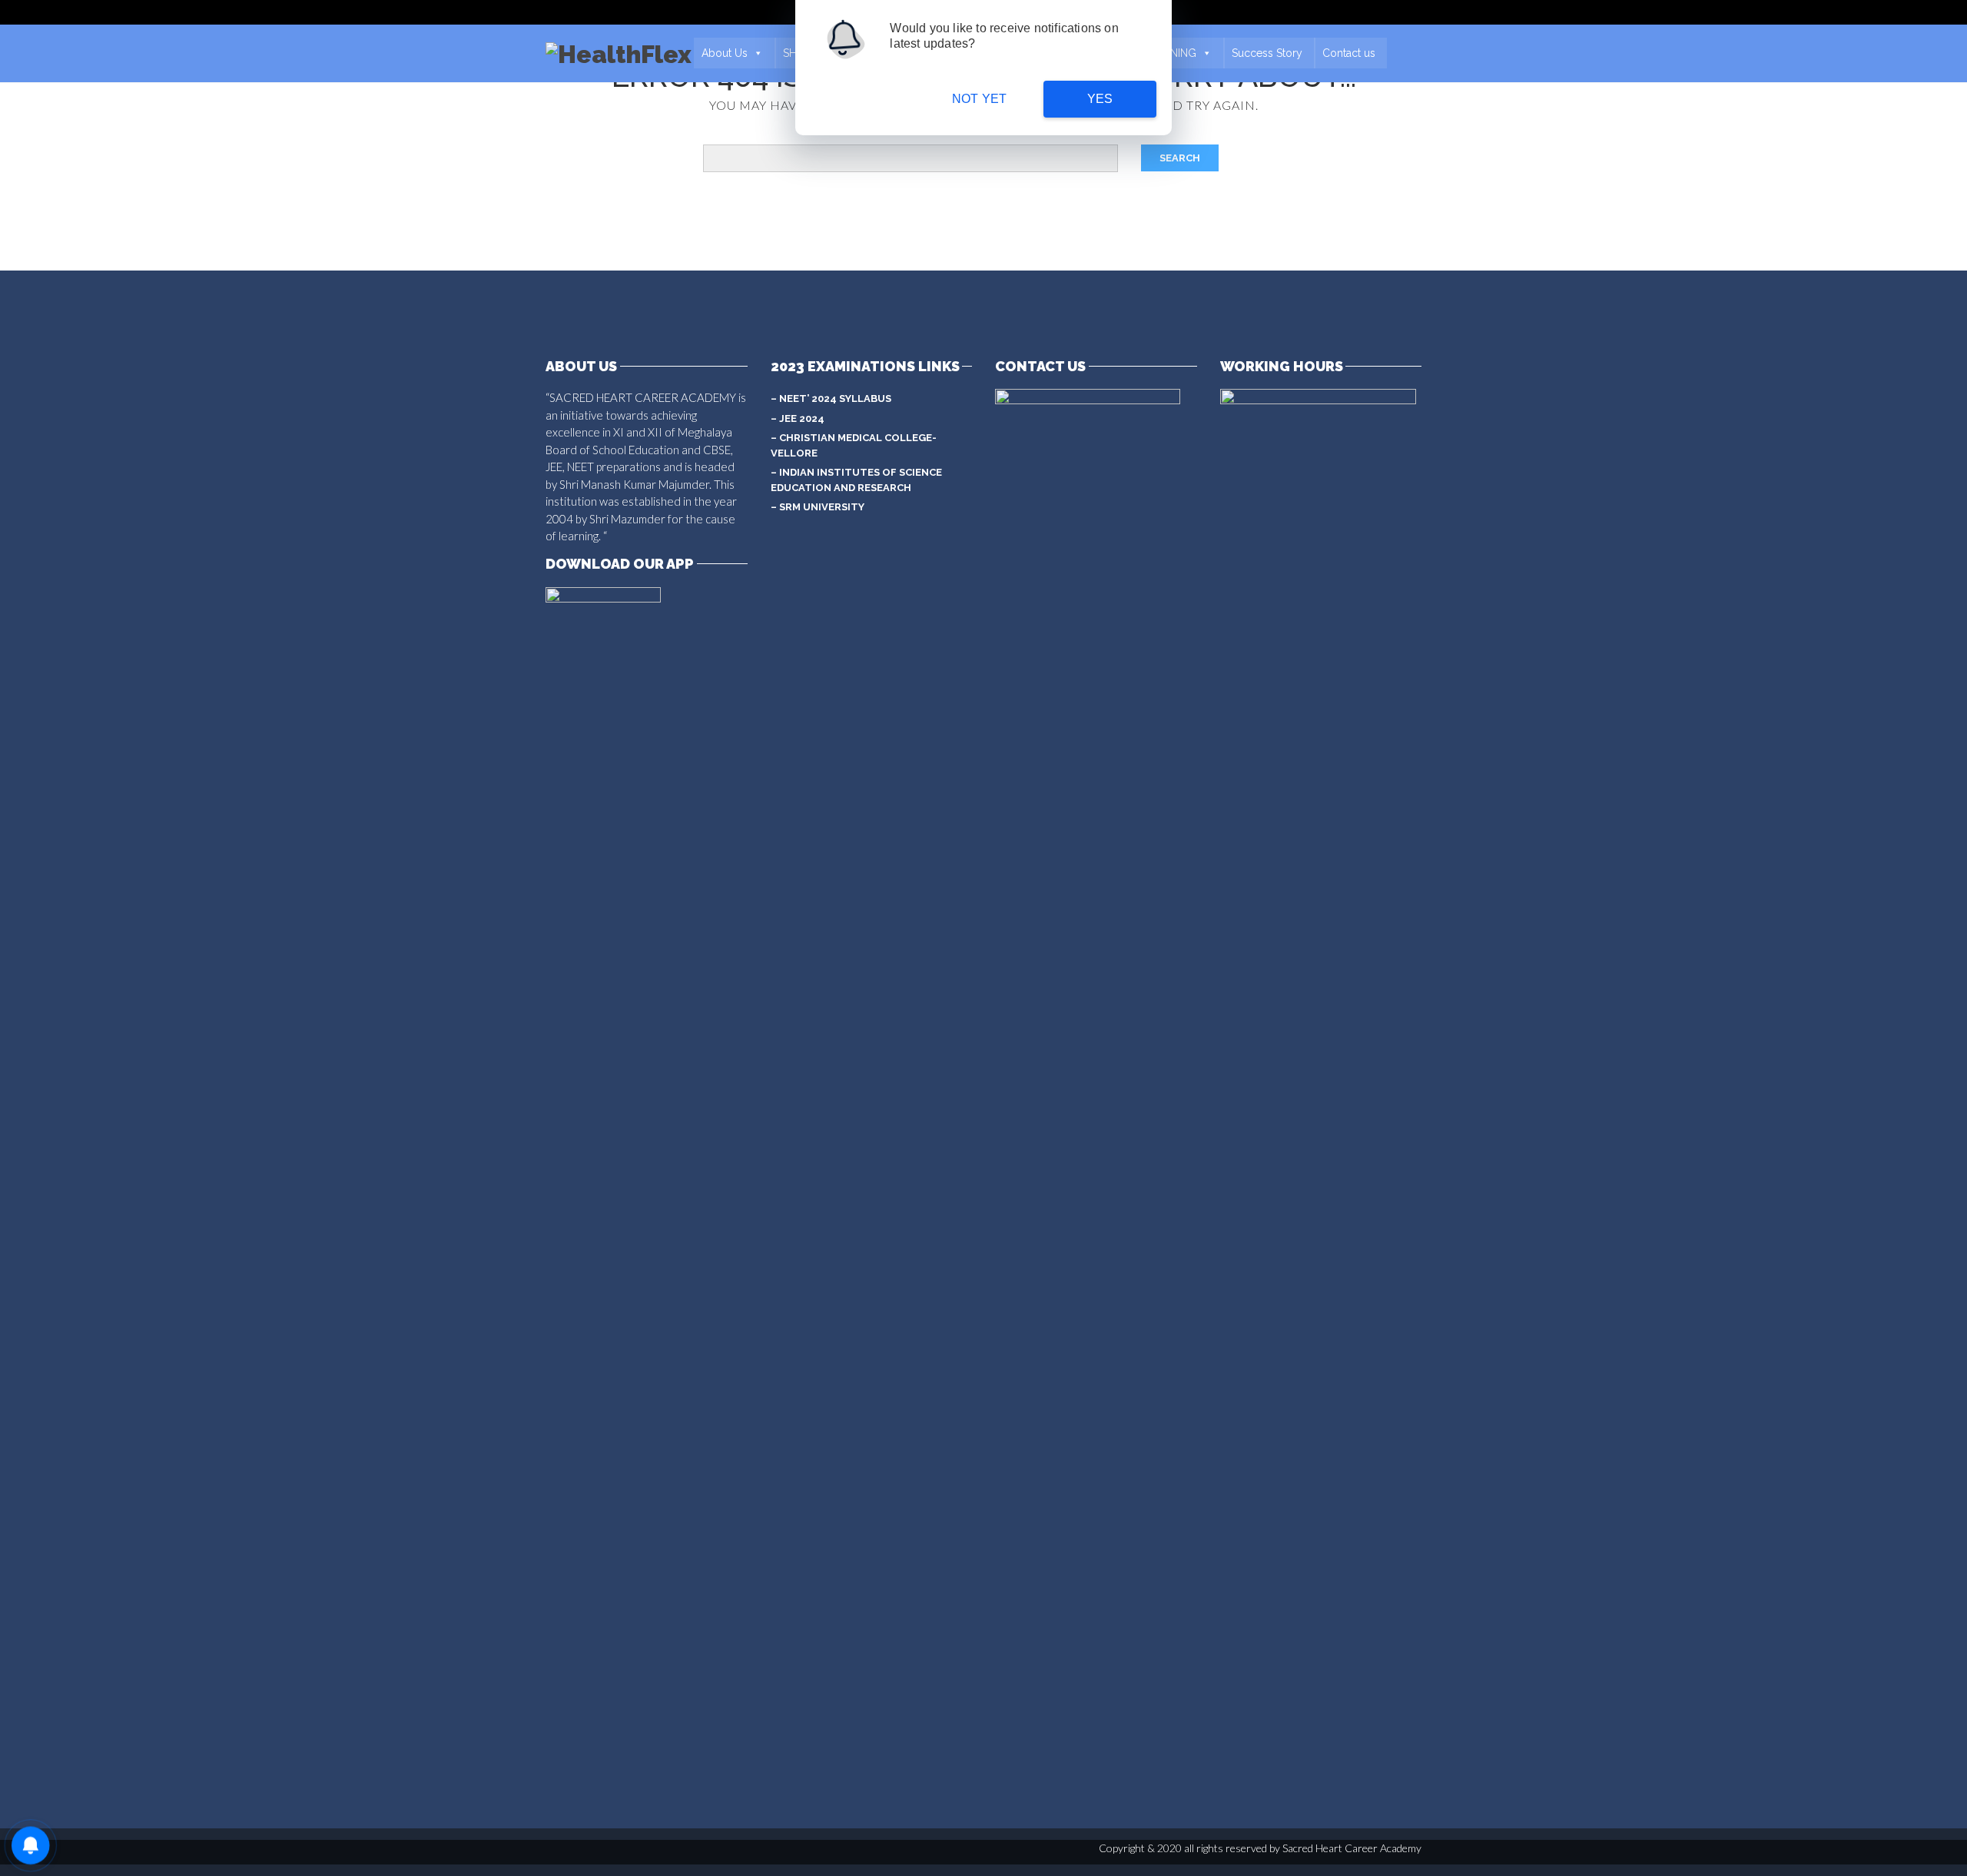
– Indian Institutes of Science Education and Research (856, 480)
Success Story (1267, 53)
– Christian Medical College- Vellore (854, 445)
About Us (725, 53)
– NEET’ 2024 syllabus (831, 398)
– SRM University (818, 507)
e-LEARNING (1165, 53)
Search (1180, 158)
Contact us (1349, 53)
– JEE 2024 (798, 418)
